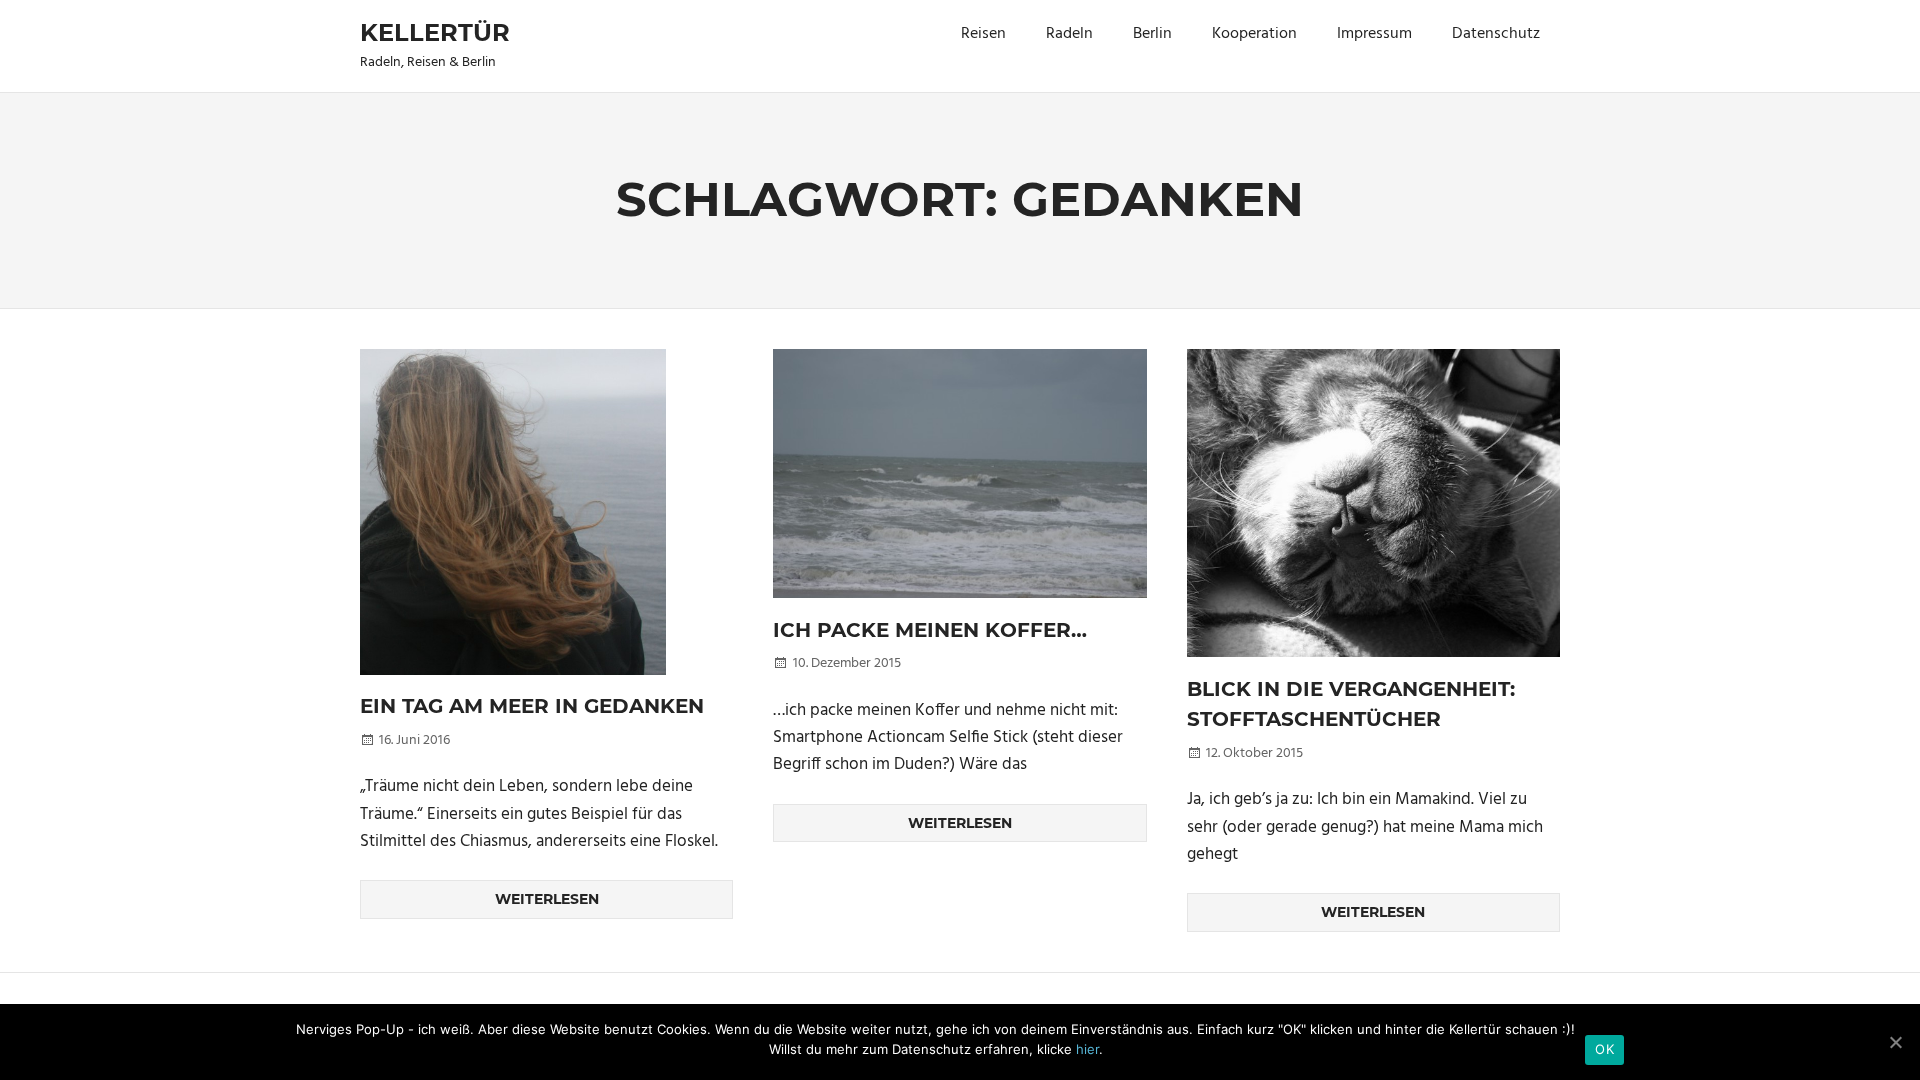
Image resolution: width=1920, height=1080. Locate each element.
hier (1087, 1049)
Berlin (1152, 34)
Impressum (1374, 34)
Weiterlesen (547, 899)
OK (1604, 1049)
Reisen (983, 34)
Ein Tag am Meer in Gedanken (532, 706)
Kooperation (1254, 34)
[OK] (1895, 1042)
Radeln (1069, 34)
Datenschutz (1496, 34)
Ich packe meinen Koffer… (930, 630)
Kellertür (435, 32)
